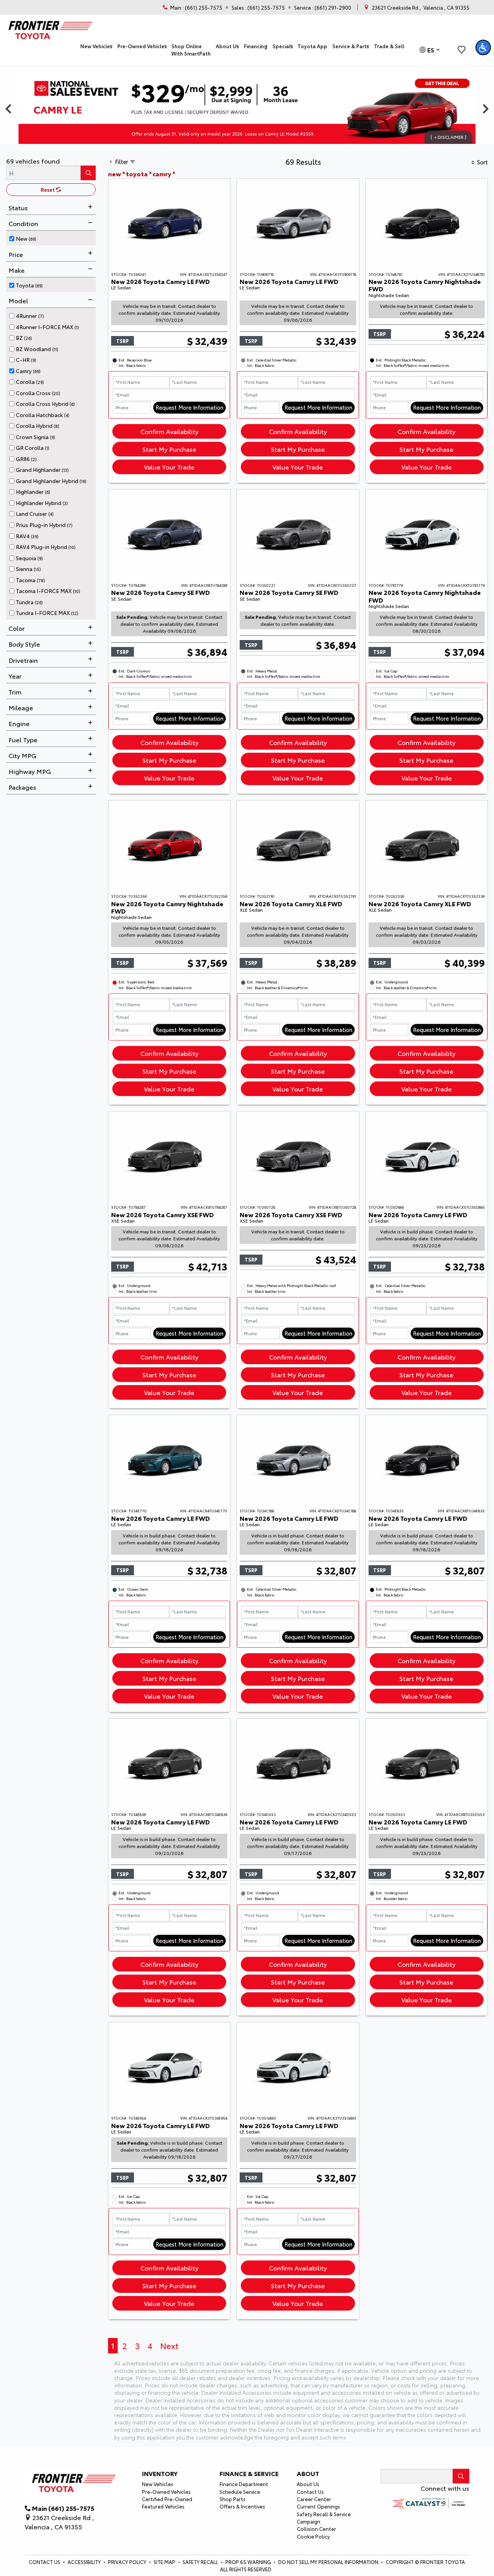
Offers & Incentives (242, 2506)
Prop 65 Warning (248, 2562)
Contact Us (310, 2492)
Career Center (314, 2499)
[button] (96, 46)
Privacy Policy (128, 2562)
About (308, 2473)
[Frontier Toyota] (49, 28)
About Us (308, 2484)
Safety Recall (201, 2562)
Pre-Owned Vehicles (166, 2492)
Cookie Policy (313, 2536)
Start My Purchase (169, 449)
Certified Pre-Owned (167, 2499)
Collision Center (316, 2529)
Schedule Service (240, 2492)
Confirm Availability (169, 431)
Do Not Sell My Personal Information (329, 2562)
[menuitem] (52, 238)
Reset (48, 189)
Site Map (165, 2562)
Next (169, 2345)
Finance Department (244, 2484)
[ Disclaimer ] (448, 137)
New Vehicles (158, 2484)
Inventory (160, 2473)
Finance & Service (249, 2473)
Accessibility (85, 2562)
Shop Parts (233, 2499)
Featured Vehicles (163, 2506)
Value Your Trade (169, 467)
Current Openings (318, 2506)
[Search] (88, 173)
